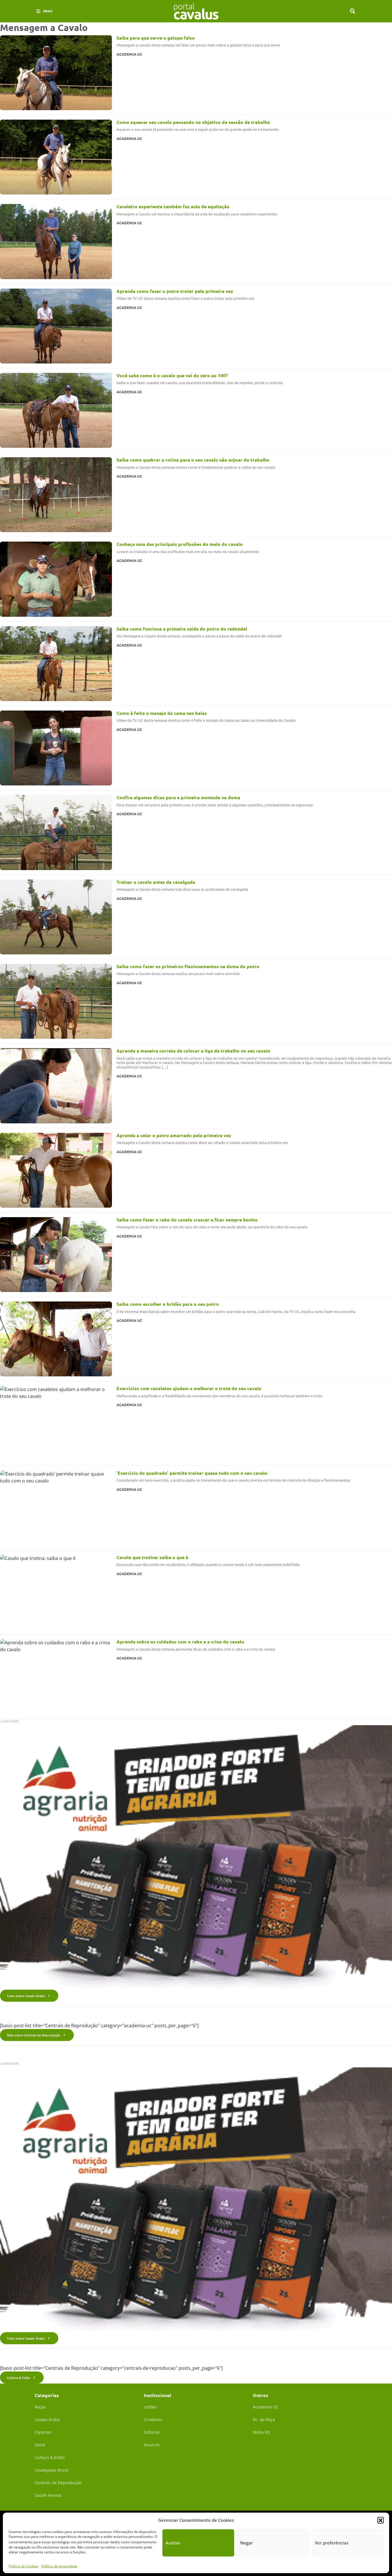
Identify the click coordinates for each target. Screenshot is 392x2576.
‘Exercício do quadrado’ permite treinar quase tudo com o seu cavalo (192, 1473)
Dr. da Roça (264, 2420)
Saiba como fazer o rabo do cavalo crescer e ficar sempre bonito (187, 1220)
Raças (40, 2407)
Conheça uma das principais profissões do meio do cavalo (180, 544)
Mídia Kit (261, 2432)
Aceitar (173, 2543)
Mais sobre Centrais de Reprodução (34, 2035)
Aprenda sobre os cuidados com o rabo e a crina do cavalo (180, 1642)
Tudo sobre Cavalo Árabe (26, 1996)
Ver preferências (332, 2543)
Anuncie (152, 2445)
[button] (381, 2520)
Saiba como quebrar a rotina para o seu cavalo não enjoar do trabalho (193, 460)
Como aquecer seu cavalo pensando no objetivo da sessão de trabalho (193, 122)
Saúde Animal (48, 2495)
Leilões (150, 2407)
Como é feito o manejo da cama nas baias (162, 713)
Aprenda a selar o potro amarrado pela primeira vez (174, 1135)
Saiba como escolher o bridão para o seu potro (168, 1304)
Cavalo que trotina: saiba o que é (152, 1557)
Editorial (152, 2432)
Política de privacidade (59, 2566)
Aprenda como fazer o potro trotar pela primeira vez (175, 291)
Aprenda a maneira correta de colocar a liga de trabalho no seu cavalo (193, 1051)
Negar (247, 2543)
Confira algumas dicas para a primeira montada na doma (178, 797)
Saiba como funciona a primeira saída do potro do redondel (182, 629)
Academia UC (266, 2407)
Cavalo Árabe (47, 2420)
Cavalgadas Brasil (52, 2470)
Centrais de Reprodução (58, 2483)
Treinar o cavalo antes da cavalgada (156, 882)
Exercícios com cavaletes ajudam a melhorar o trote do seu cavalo (189, 1388)
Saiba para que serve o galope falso (156, 38)
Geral (40, 2445)
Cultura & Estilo (19, 2378)
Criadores (153, 2420)
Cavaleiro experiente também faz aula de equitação (173, 206)
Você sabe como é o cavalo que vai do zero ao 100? (172, 375)
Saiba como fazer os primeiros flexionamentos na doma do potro (188, 966)
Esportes (43, 2432)
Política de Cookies (24, 2566)
